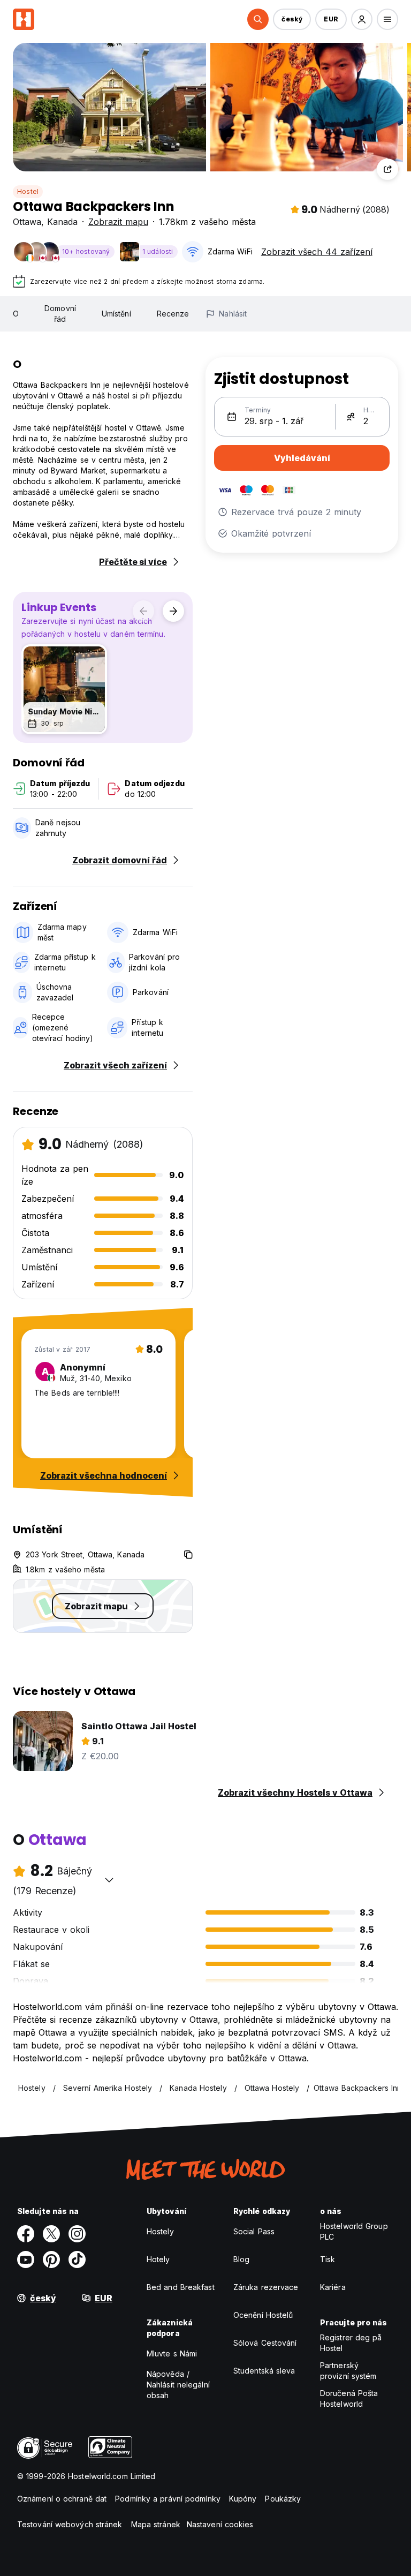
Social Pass (254, 2231)
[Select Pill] (258, 19)
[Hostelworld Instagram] (77, 2234)
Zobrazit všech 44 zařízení (317, 252)
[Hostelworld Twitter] (51, 2234)
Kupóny (243, 2499)
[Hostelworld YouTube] (26, 2259)
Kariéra (333, 2287)
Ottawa (27, 222)
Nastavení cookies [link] (220, 2524)
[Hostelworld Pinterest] (51, 2259)
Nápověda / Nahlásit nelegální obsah (178, 2385)
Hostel (28, 191)
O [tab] (16, 314)
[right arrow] (173, 611)
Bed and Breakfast (181, 2287)
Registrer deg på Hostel (351, 2343)
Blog (241, 2259)
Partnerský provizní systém (348, 2371)
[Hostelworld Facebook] (26, 2234)
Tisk (328, 2259)
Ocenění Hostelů (263, 2315)
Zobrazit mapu (118, 222)
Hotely (158, 2259)
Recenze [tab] (173, 314)
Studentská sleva (264, 2371)
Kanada (62, 222)
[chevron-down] (109, 1880)
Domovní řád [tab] (60, 314)
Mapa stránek (156, 2524)
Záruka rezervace (266, 2287)
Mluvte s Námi (172, 2353)
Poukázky (283, 2499)
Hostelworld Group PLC (354, 2231)
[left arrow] (143, 611)
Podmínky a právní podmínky (168, 2499)
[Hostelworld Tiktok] (77, 2259)
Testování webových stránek (70, 2524)
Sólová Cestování (265, 2343)
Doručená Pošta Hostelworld (349, 2398)
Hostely (160, 2231)
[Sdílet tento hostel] (387, 169)
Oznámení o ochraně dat (62, 2499)
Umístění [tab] (116, 314)
